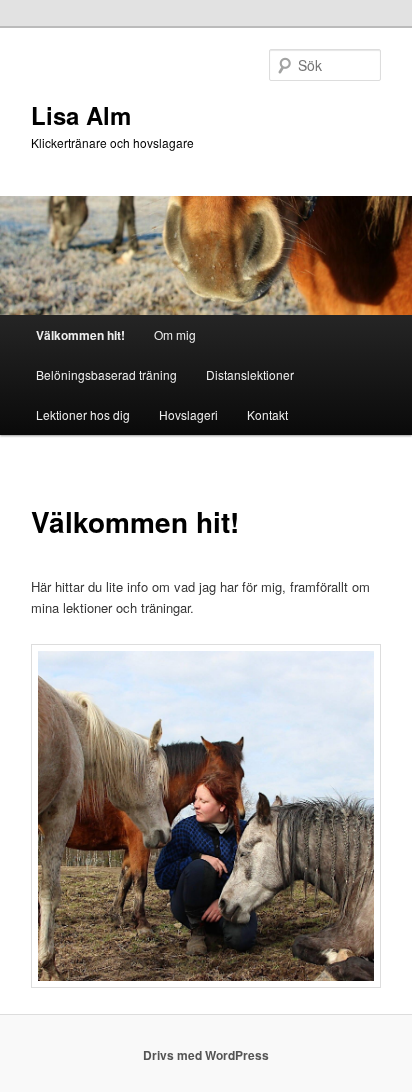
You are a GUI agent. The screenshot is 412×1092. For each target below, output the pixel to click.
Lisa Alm (81, 115)
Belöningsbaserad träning (106, 374)
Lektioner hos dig (83, 414)
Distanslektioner (250, 374)
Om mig (175, 334)
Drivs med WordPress (206, 1055)
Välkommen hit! (80, 335)
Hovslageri (188, 414)
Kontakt (267, 414)
